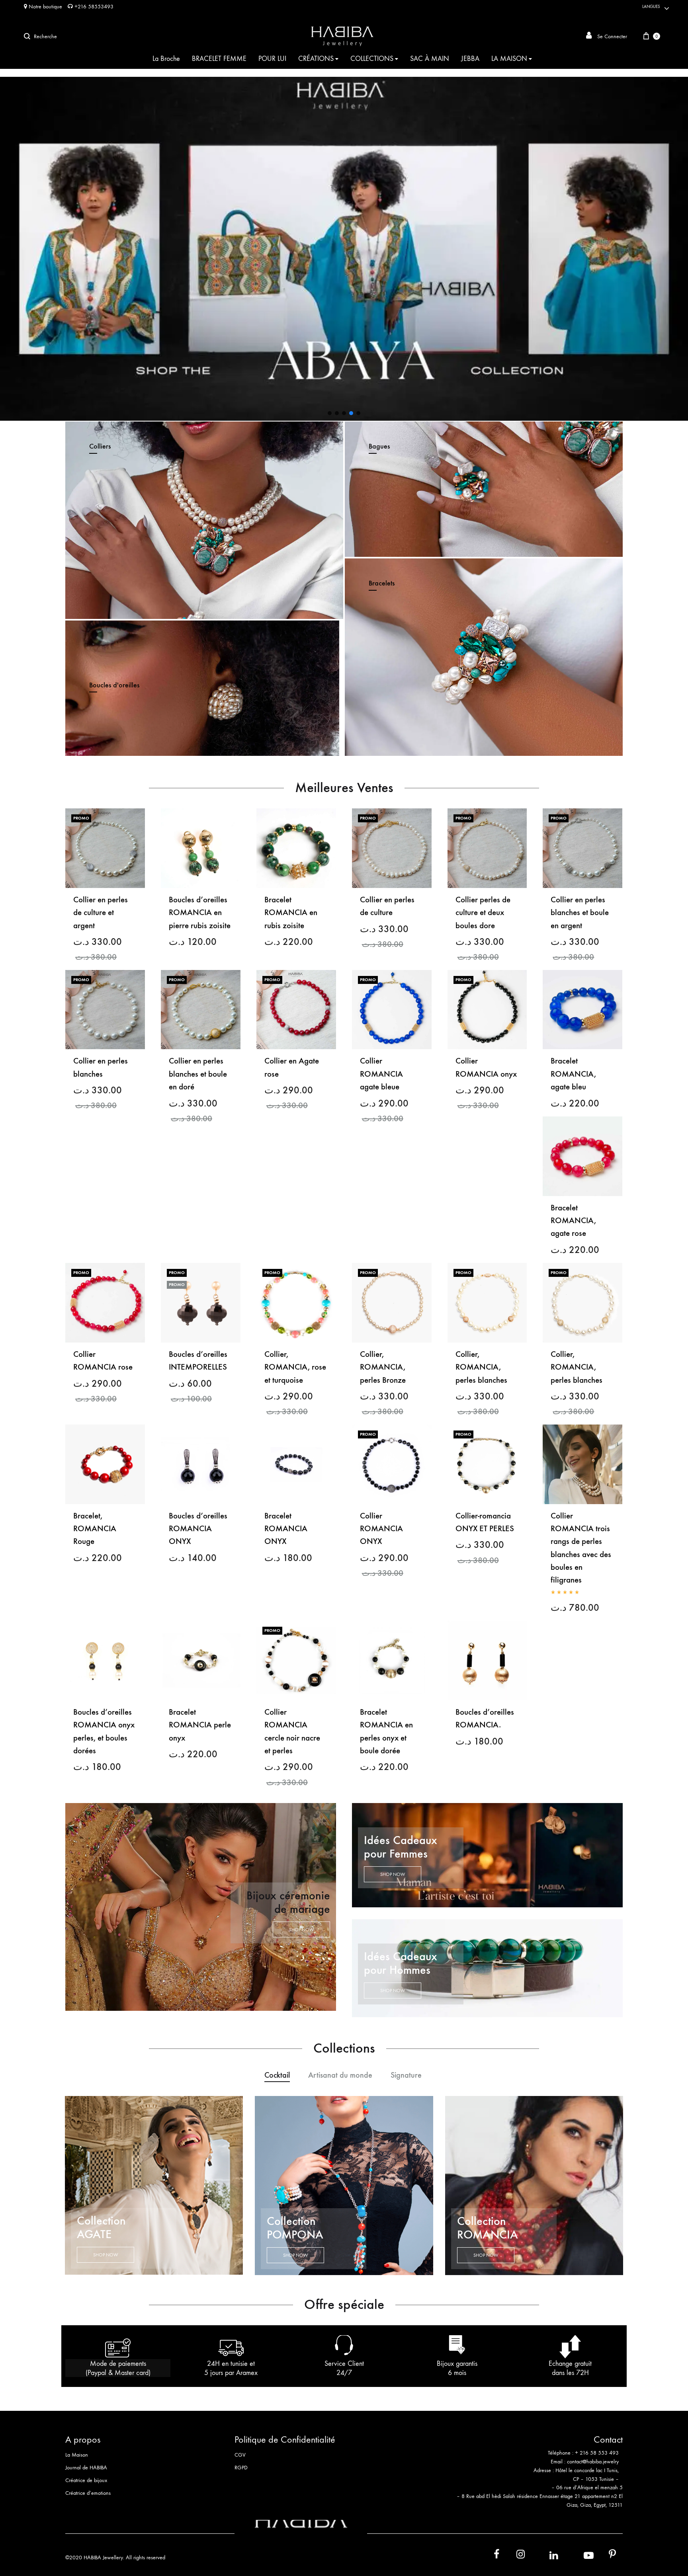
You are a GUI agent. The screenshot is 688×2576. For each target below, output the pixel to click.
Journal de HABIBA (86, 2468)
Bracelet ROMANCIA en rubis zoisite (291, 913)
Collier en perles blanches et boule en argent (580, 913)
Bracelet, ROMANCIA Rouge (95, 1529)
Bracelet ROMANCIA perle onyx (200, 1725)
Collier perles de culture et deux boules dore (483, 913)
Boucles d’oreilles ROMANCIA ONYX (198, 1529)
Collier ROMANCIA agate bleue (381, 1074)
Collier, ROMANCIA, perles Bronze (383, 1367)
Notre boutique (45, 7)
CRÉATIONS (316, 59)
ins (513, 2556)
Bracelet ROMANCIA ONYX (286, 1529)
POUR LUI (272, 59)
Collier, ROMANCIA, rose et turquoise (295, 1367)
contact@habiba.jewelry (593, 2462)
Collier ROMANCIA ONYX (381, 1529)
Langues (651, 7)
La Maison (77, 2455)
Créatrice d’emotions (88, 2493)
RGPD (241, 2468)
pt (607, 2556)
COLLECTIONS (372, 59)
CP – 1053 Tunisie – (596, 2479)
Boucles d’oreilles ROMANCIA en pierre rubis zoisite (200, 913)
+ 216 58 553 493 (597, 2453)
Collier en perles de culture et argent (101, 913)
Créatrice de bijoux (86, 2480)
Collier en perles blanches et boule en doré (198, 1074)
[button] (330, 413)
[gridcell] (539, 2457)
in (545, 2556)
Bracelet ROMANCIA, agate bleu (573, 1074)
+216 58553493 (93, 7)
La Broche (166, 59)
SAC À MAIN (430, 59)
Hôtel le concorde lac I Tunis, (587, 2470)
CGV (240, 2455)
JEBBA (470, 59)
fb (492, 2556)
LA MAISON (509, 59)
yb (579, 2556)
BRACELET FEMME (219, 59)
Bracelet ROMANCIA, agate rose (573, 1221)
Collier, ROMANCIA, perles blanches (481, 1367)
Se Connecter (611, 36)
